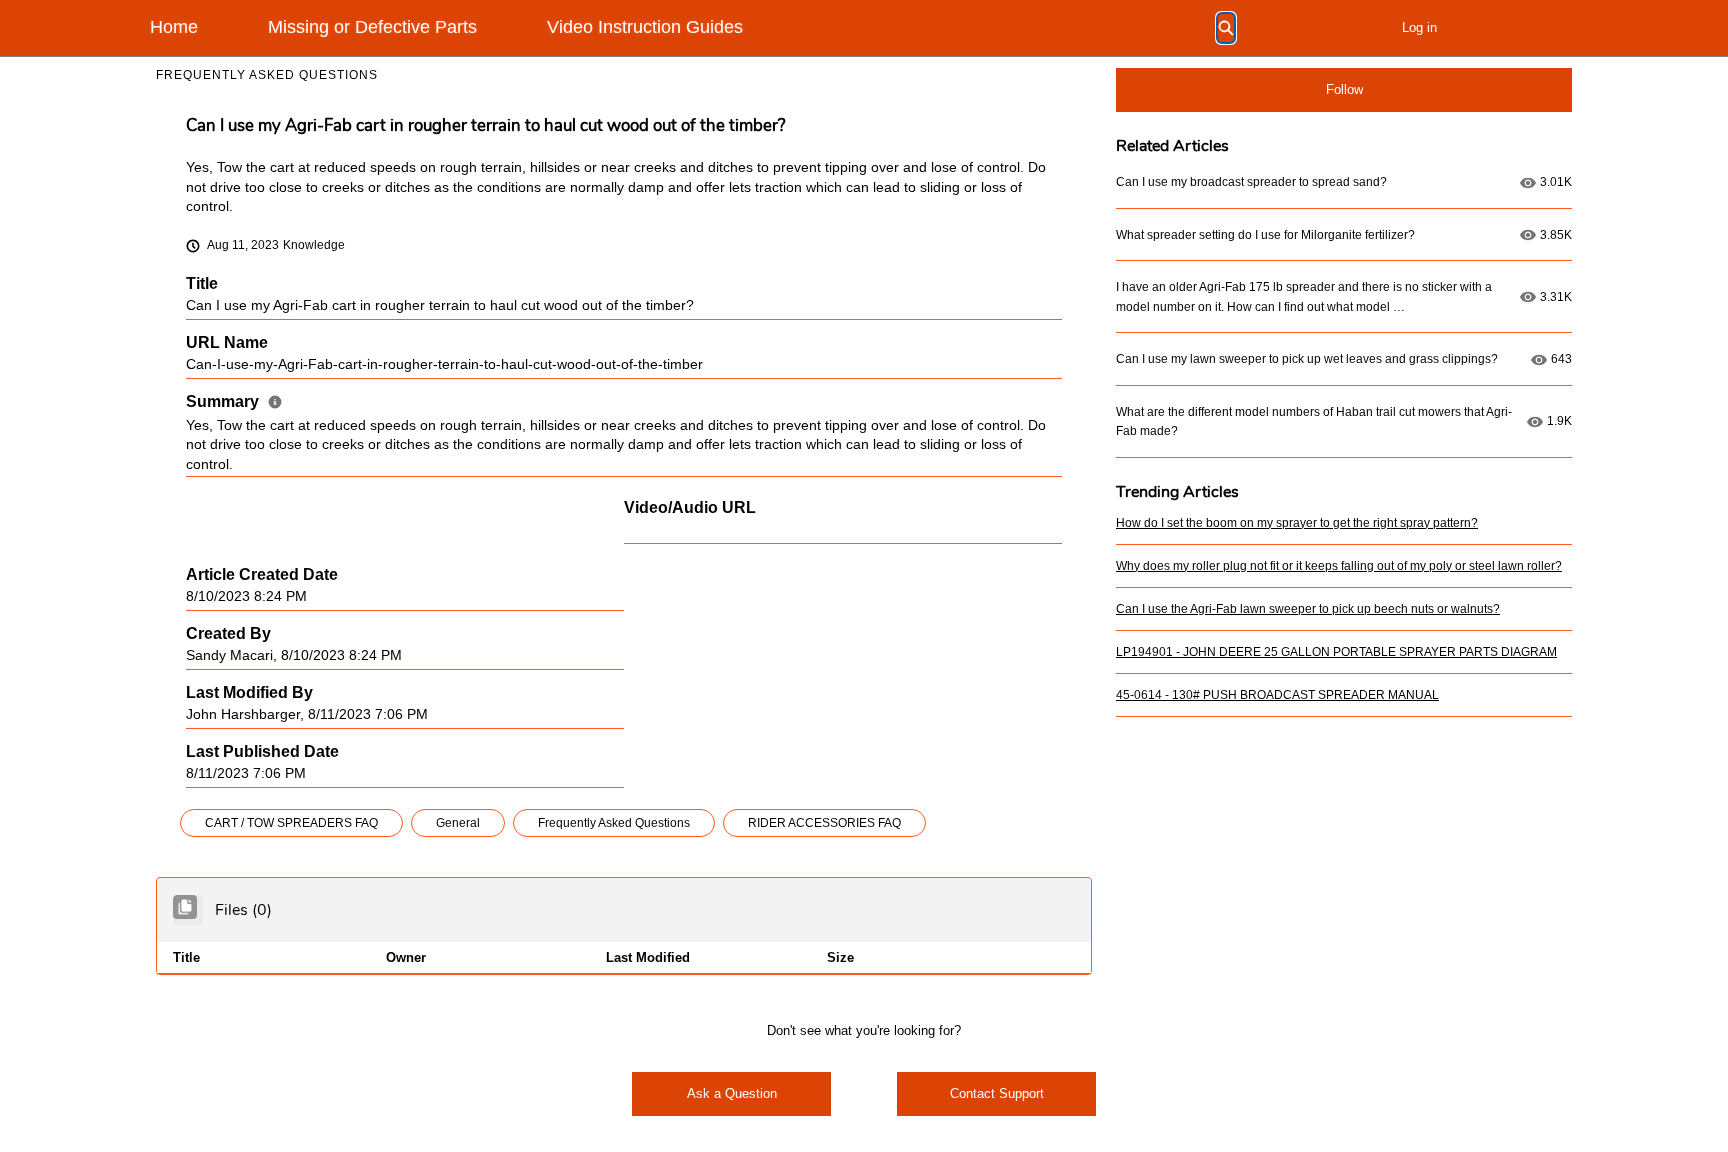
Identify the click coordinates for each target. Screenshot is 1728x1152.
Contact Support (997, 1093)
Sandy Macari (229, 655)
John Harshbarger (243, 714)
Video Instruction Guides (645, 27)
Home (174, 27)
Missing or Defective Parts (372, 27)
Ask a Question (732, 1093)
